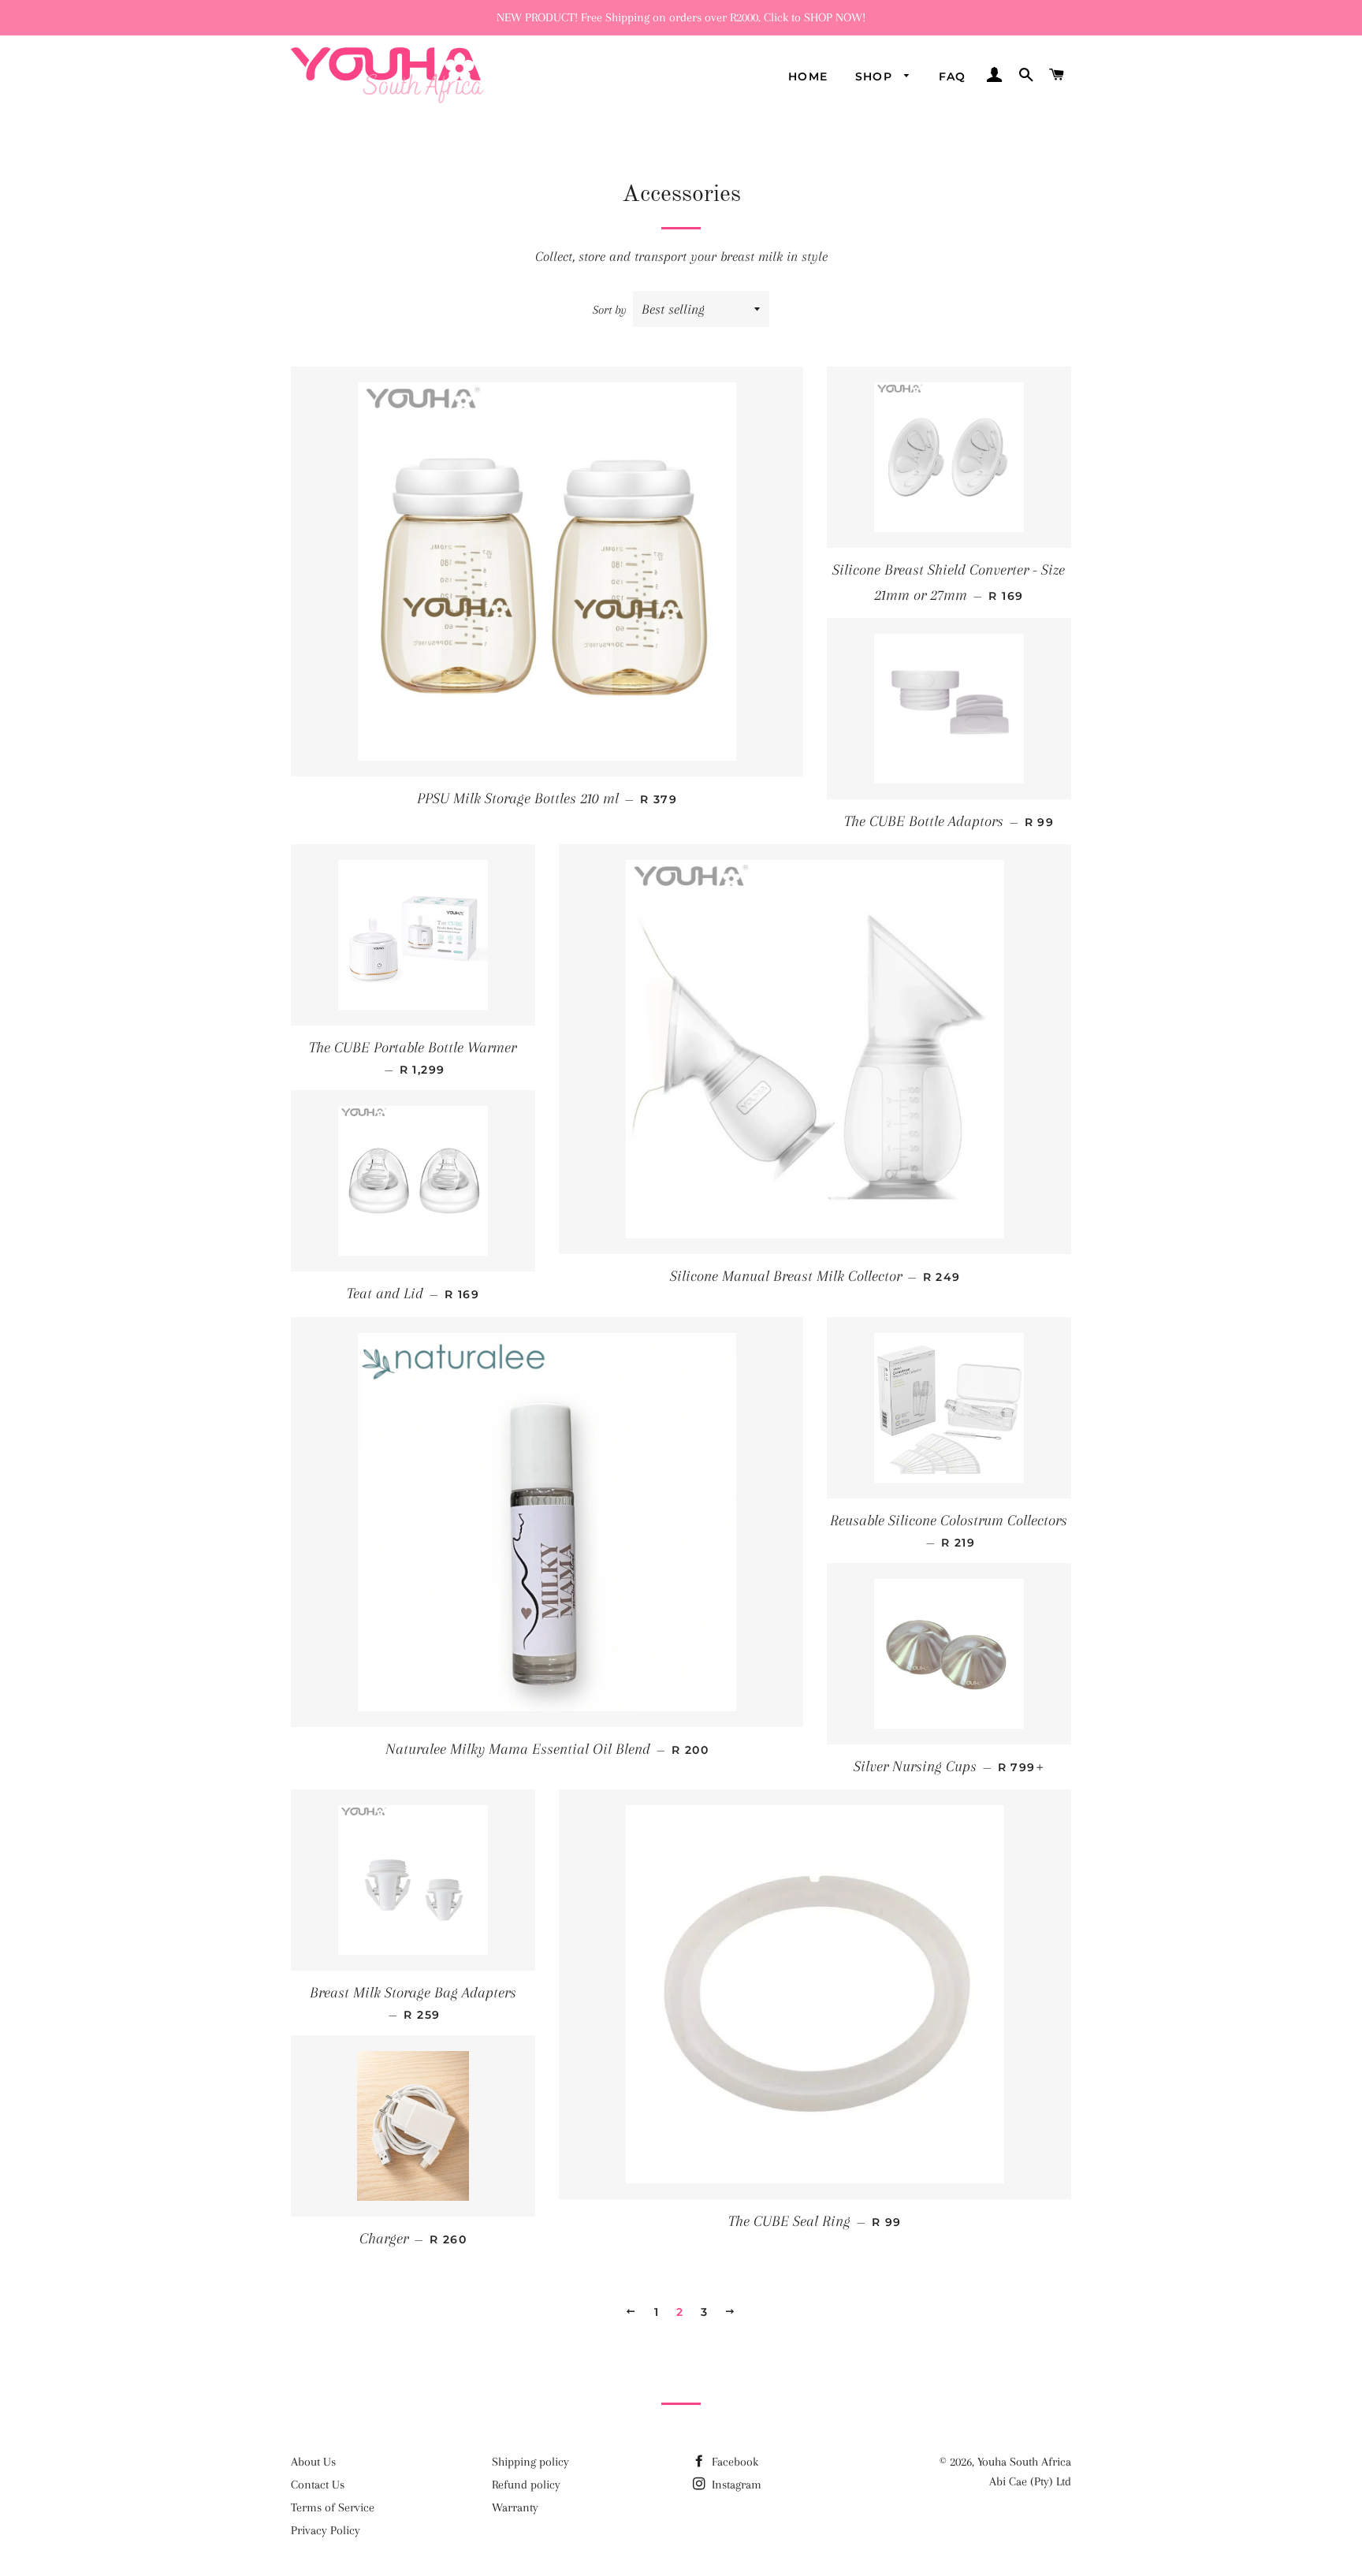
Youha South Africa (1024, 2462)
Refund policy (526, 2485)
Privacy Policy (326, 2530)
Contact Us (318, 2485)
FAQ (953, 76)
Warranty (515, 2507)
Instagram (735, 2485)
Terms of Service (333, 2507)
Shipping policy (530, 2462)
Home (808, 76)
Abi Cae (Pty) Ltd (1030, 2481)
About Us (313, 2462)
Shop (876, 76)
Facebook (733, 2462)
